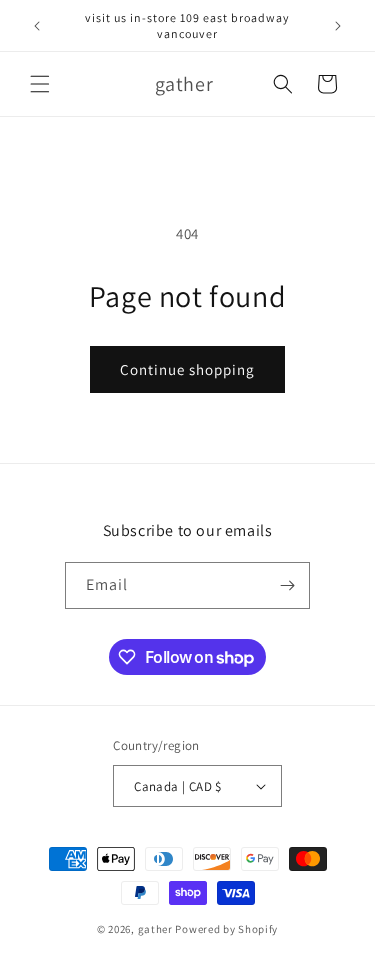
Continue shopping (187, 369)
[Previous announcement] (37, 26)
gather (155, 929)
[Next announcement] (338, 26)
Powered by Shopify (226, 929)
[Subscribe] (287, 585)
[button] (40, 84)
